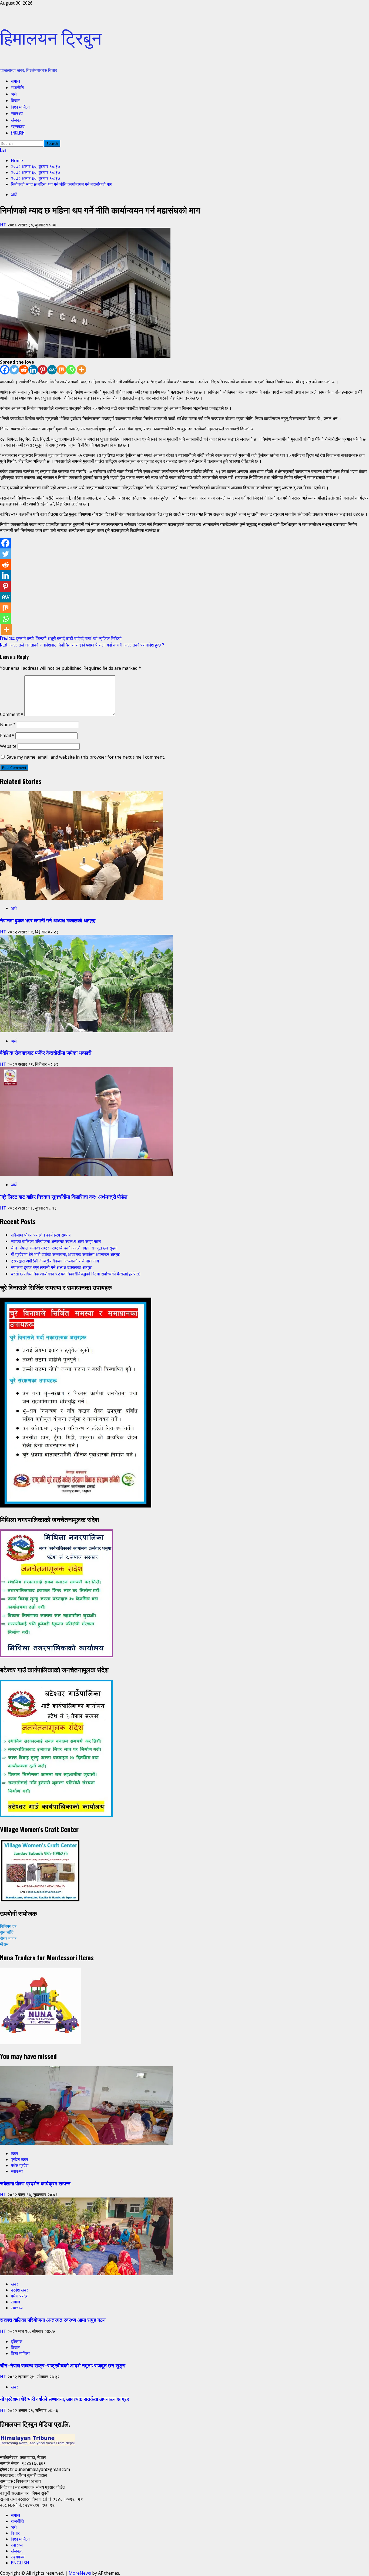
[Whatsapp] (71, 370)
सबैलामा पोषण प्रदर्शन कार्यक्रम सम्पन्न (41, 1235)
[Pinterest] (43, 370)
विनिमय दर (8, 1926)
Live (3, 150)
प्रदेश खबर (19, 2159)
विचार (15, 100)
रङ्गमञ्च (18, 126)
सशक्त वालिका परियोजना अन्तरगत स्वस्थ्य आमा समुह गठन (56, 1241)
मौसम (4, 1944)
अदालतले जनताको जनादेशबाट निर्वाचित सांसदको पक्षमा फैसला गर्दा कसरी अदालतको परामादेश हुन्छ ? (82, 645)
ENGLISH (18, 133)
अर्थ (14, 94)
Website (8, 746)
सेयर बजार (8, 1938)
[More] (81, 370)
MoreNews (80, 2573)
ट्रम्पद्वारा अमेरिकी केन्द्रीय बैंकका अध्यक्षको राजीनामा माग (55, 1261)
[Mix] (61, 370)
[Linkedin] (33, 370)
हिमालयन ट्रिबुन (51, 37)
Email (7, 735)
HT (4, 225)
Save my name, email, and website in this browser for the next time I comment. (86, 757)
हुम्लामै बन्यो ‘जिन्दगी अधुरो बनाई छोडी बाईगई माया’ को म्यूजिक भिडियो (61, 638)
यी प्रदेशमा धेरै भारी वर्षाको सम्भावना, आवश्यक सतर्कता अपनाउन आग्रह (66, 1254)
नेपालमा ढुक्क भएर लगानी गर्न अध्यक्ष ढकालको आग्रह (48, 920)
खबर (14, 2153)
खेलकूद (17, 120)
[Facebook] (5, 370)
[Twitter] (14, 370)
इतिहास (17, 2341)
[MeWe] (52, 370)
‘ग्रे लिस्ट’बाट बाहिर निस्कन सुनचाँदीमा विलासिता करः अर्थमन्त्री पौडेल (64, 1196)
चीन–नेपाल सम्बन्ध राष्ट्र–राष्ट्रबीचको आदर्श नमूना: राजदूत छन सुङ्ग (64, 1248)
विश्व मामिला (20, 107)
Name (8, 725)
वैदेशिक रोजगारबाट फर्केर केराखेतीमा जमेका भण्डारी (46, 1052)
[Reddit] (24, 370)
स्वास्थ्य (17, 113)
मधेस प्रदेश (20, 2165)
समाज (15, 81)
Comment (12, 714)
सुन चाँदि (7, 1932)
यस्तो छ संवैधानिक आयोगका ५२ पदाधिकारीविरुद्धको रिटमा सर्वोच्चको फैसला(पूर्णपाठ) (76, 1274)
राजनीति (17, 87)
